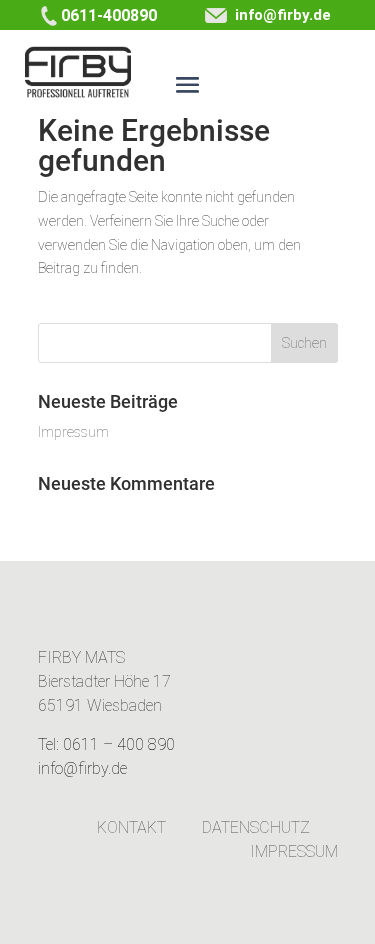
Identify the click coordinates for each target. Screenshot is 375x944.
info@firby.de (279, 15)
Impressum (73, 432)
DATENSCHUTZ (256, 827)
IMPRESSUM (294, 851)
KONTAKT (131, 827)
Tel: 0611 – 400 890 (106, 744)
